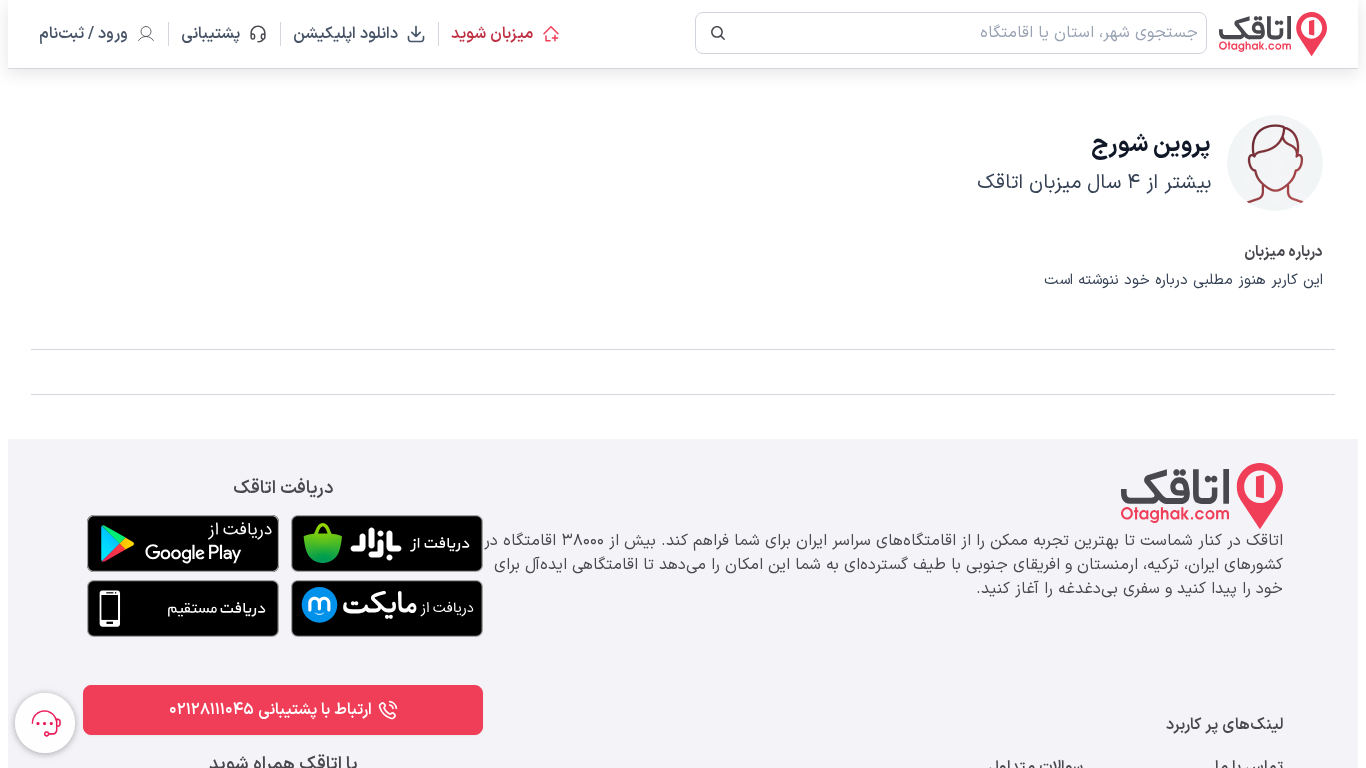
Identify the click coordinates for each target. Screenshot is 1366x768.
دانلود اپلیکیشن (345, 34)
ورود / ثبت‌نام (83, 34)
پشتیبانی (219, 34)
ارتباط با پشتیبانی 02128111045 (270, 710)
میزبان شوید (492, 34)
